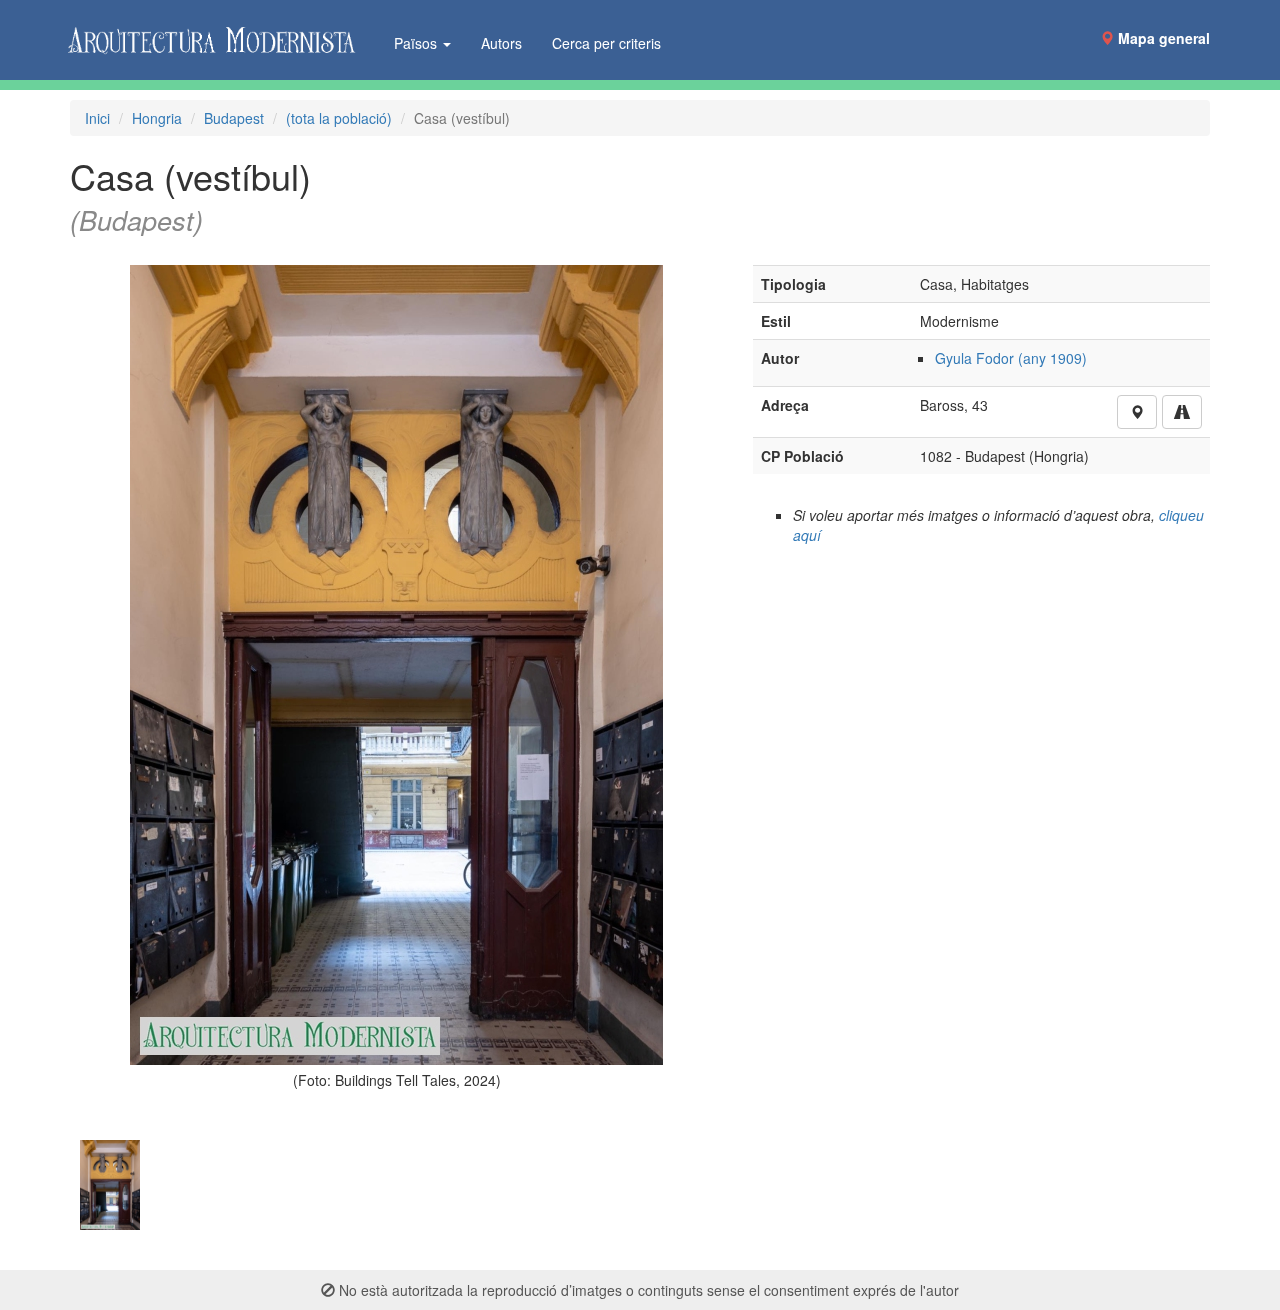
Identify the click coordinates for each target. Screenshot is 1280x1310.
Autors (501, 43)
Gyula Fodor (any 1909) (1011, 358)
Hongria (157, 118)
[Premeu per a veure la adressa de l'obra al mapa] (1137, 412)
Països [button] (417, 43)
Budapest (234, 118)
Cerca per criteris (606, 43)
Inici (97, 118)
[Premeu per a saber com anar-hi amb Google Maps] (1182, 412)
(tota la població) (339, 118)
